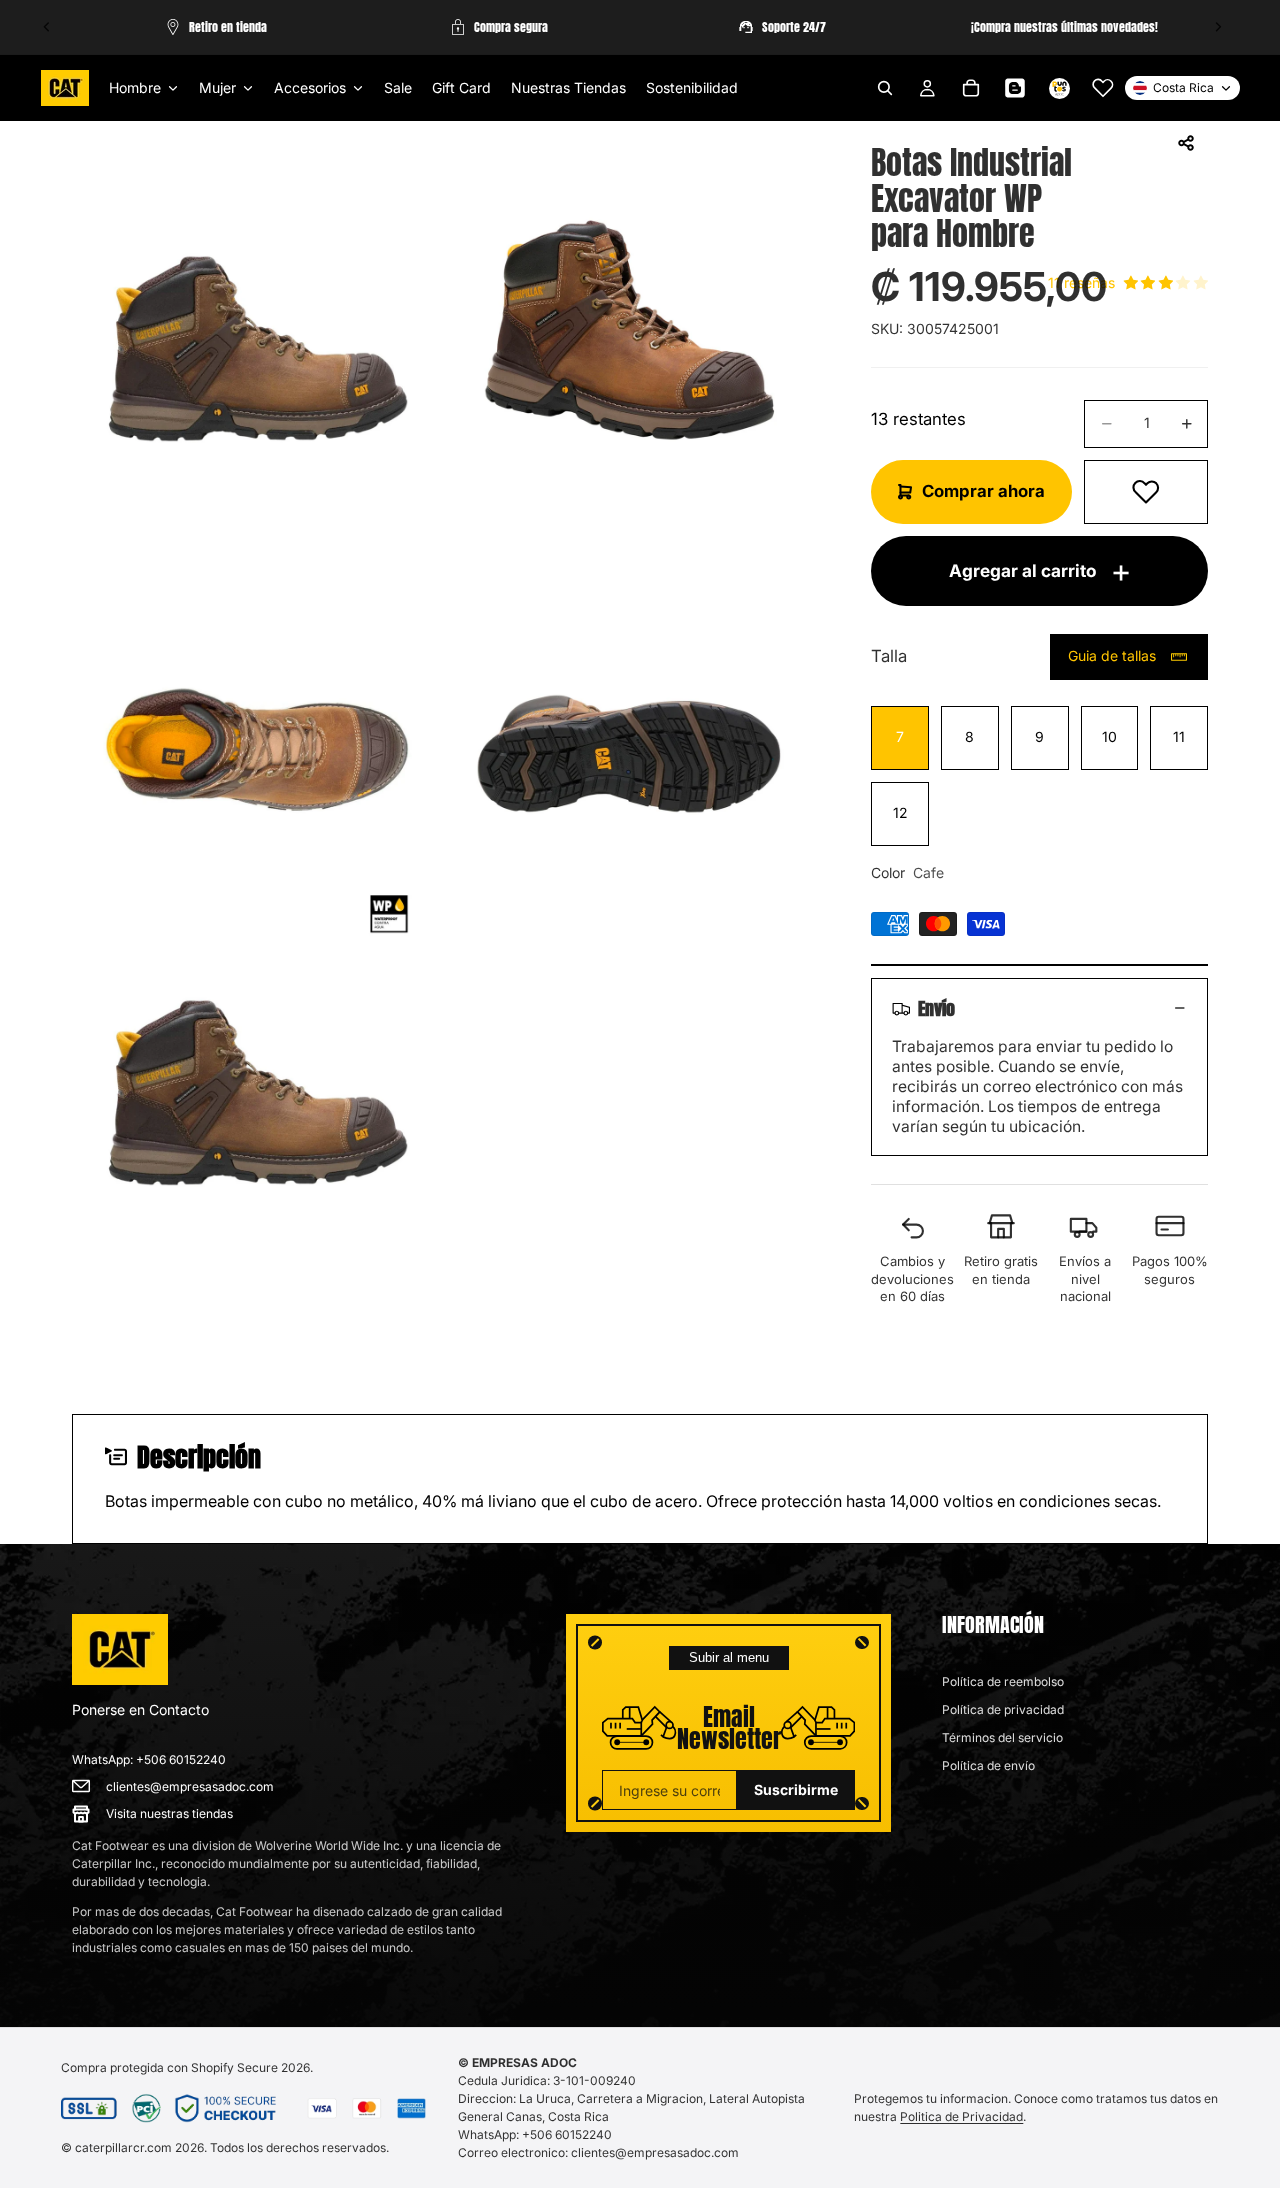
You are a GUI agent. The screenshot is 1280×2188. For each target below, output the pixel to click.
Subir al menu (729, 1657)
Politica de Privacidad (961, 2116)
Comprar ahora (983, 491)
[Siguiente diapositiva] (1218, 27)
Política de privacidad (1003, 1709)
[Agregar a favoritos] (1146, 492)
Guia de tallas (1112, 655)
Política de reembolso (1003, 1681)
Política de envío (988, 1765)
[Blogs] (1015, 88)
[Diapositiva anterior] (47, 27)
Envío (936, 1008)
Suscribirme (796, 1789)
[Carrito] (971, 88)
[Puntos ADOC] (1059, 88)
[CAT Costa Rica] (120, 1650)
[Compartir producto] (1186, 143)
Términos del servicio (1002, 1737)
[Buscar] (885, 88)
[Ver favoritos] (1103, 88)
